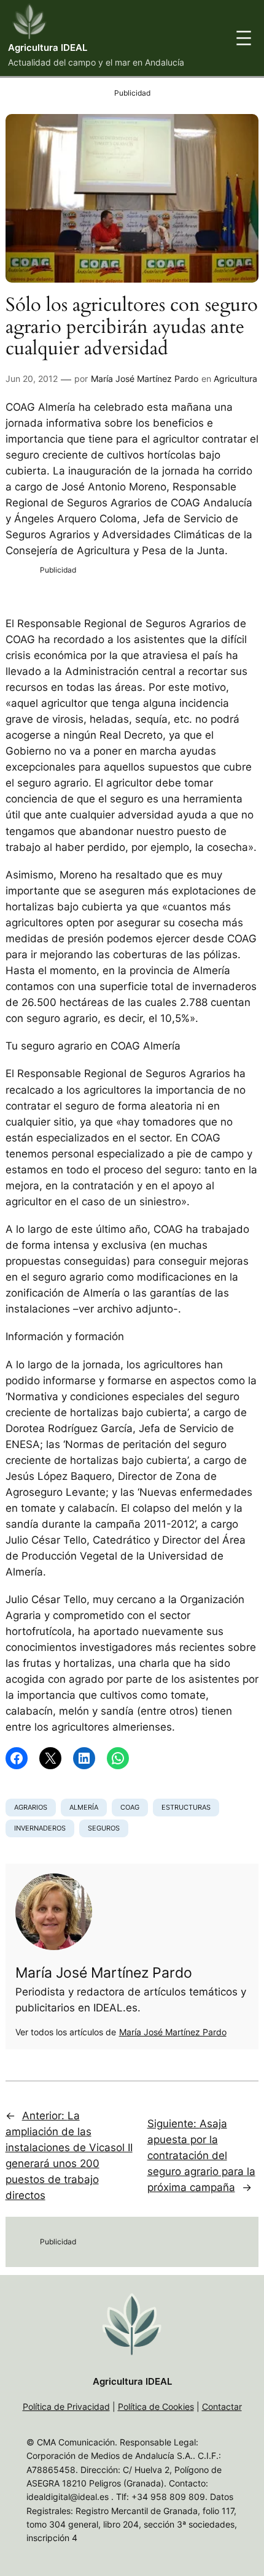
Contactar (222, 2406)
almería (84, 1807)
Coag (130, 1807)
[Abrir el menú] (244, 38)
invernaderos (40, 1828)
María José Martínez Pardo (145, 379)
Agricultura (235, 379)
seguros (104, 1828)
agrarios (31, 1807)
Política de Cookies (156, 2406)
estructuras (186, 1807)
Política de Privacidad (66, 2406)
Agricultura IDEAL (48, 48)
